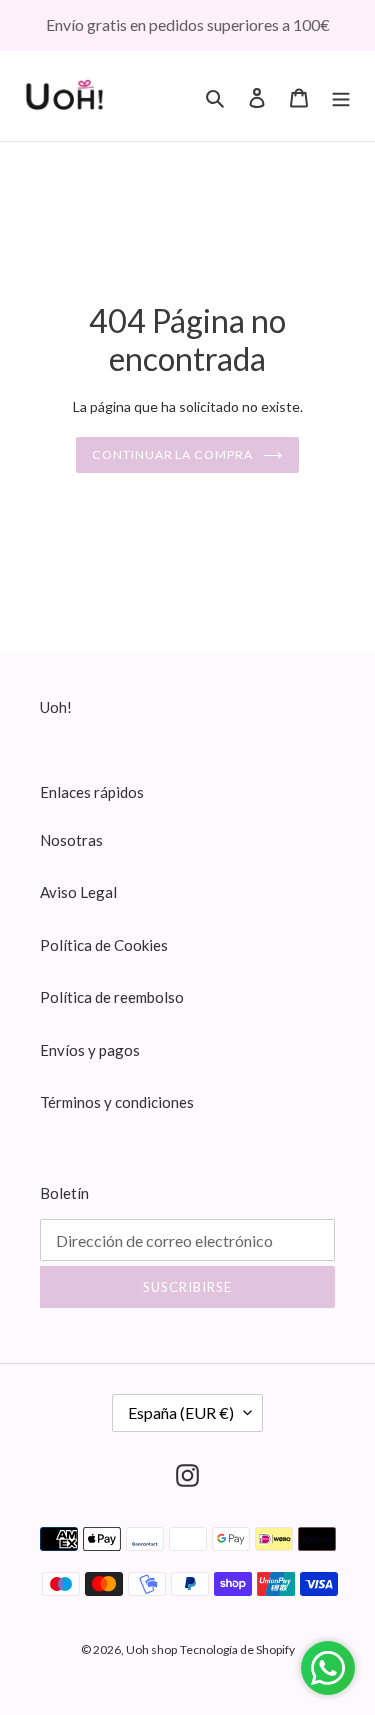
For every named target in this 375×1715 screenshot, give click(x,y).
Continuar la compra (172, 454)
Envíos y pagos (90, 1050)
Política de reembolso (112, 997)
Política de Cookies (104, 945)
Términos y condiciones (117, 1102)
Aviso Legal (78, 892)
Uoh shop (151, 1649)
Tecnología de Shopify (237, 1649)
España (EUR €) (181, 1412)
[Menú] (341, 95)
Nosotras (71, 840)
